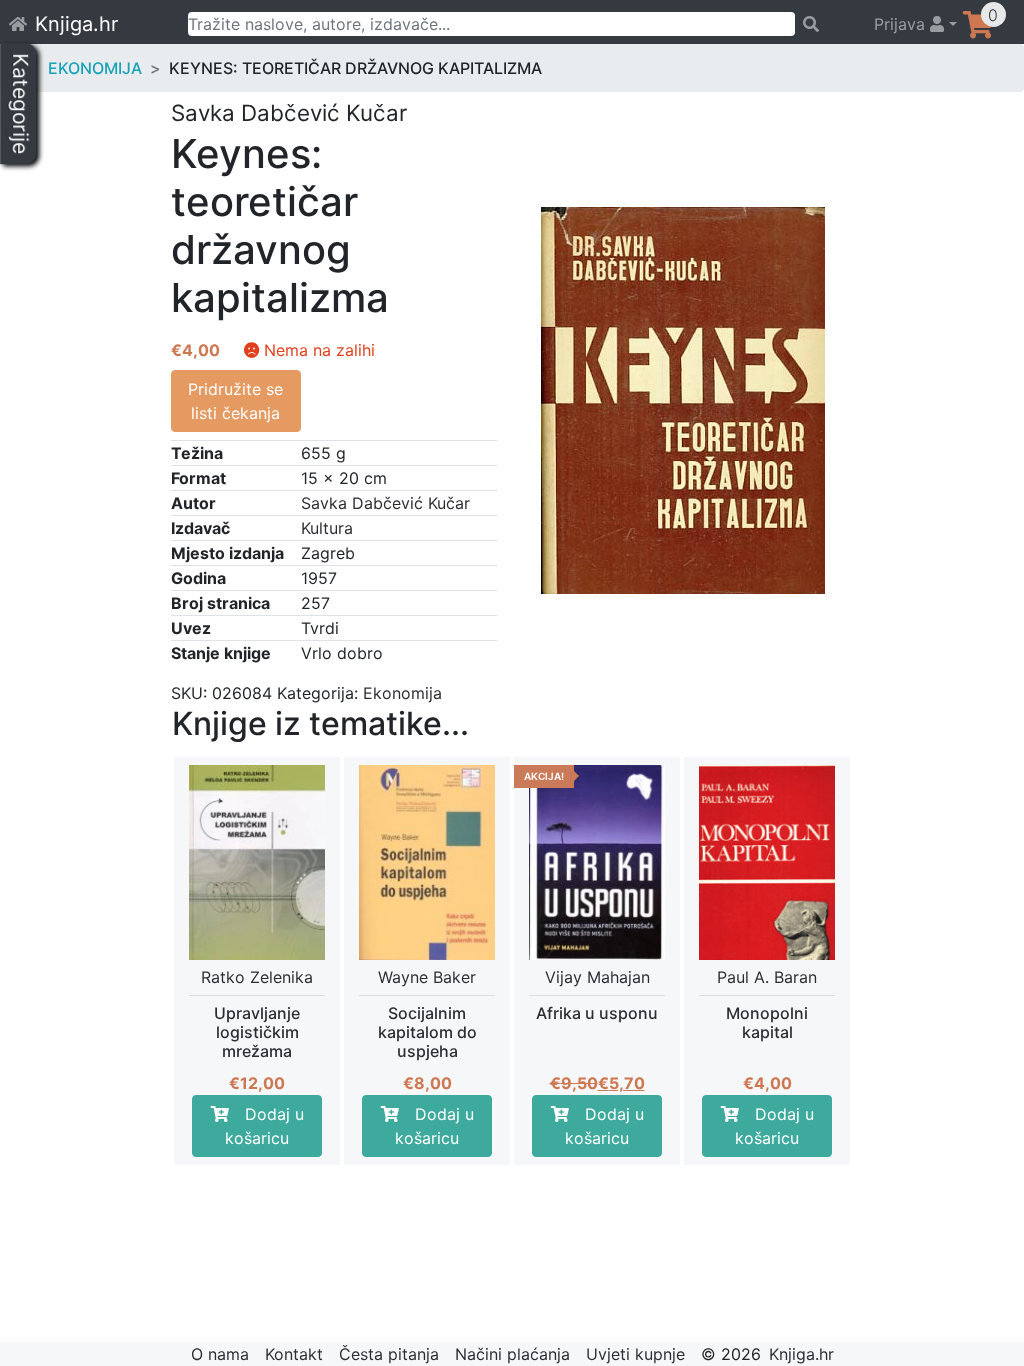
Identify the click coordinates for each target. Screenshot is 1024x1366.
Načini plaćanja (512, 1354)
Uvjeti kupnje (635, 1354)
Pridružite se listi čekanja (235, 401)
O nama (220, 1354)
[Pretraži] (825, 24)
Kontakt (294, 1354)
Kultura (327, 528)
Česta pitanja (389, 1354)
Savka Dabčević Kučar (385, 503)
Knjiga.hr (76, 24)
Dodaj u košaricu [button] (264, 1126)
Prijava (902, 24)
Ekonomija (95, 68)
